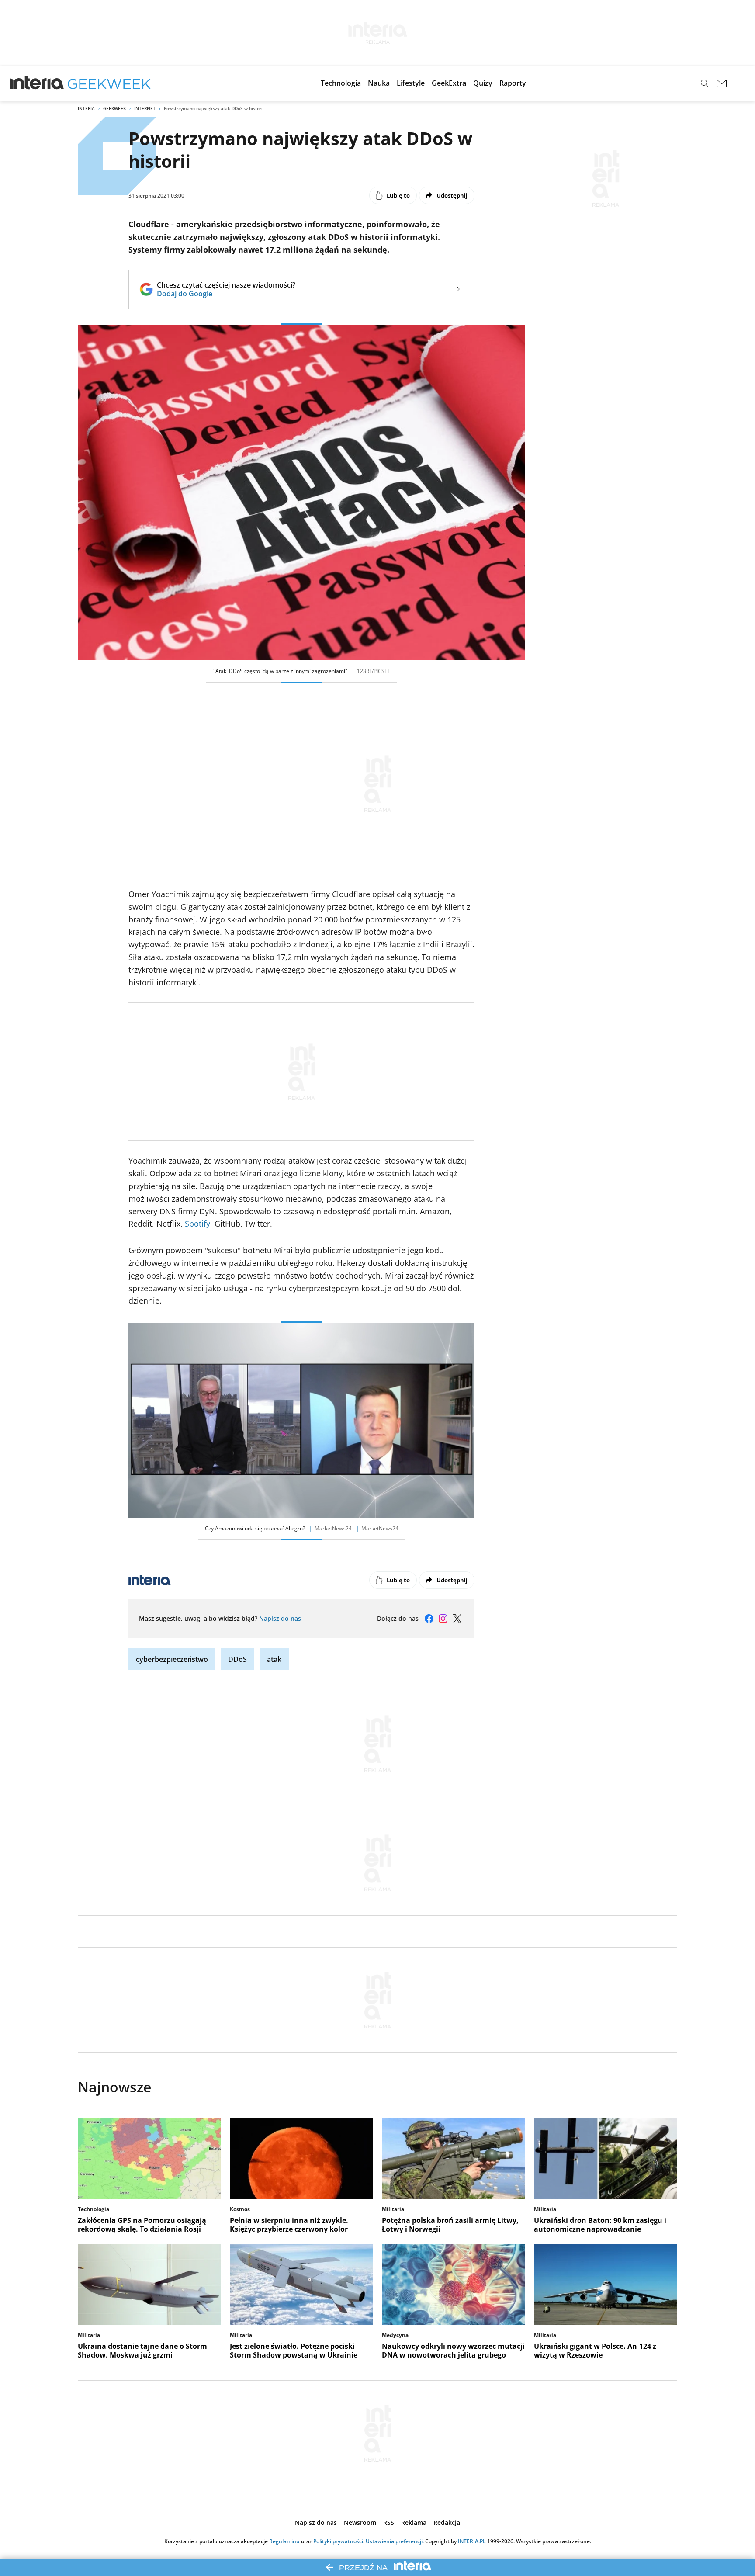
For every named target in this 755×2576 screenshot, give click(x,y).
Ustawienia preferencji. (395, 2541)
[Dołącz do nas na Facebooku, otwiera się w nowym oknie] (429, 1619)
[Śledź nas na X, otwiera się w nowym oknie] (457, 1619)
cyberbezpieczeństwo (172, 1659)
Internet (145, 108)
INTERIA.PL (472, 2541)
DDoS (237, 1659)
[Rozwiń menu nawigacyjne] (739, 83)
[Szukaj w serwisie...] (704, 83)
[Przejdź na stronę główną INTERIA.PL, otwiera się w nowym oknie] (37, 83)
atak (274, 1659)
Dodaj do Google (226, 294)
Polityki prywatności (338, 2541)
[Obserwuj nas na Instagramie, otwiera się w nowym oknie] (443, 1619)
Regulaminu (284, 2541)
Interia (86, 108)
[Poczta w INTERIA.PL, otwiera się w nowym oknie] (722, 83)
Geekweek (114, 108)
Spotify (197, 1224)
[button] (341, 83)
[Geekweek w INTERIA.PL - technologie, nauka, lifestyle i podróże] (109, 83)
